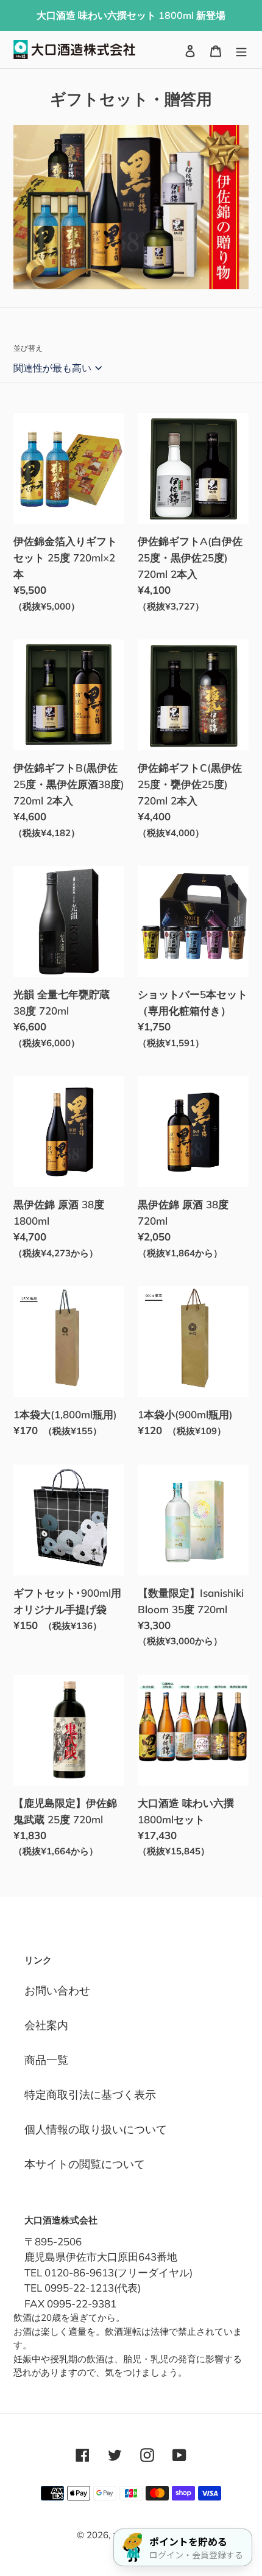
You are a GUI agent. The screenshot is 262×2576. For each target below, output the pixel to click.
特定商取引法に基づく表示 (90, 2095)
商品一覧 (46, 2060)
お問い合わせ (57, 1990)
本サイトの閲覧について (85, 2164)
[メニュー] (241, 50)
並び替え (28, 348)
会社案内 (46, 2025)
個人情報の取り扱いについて (96, 2129)
